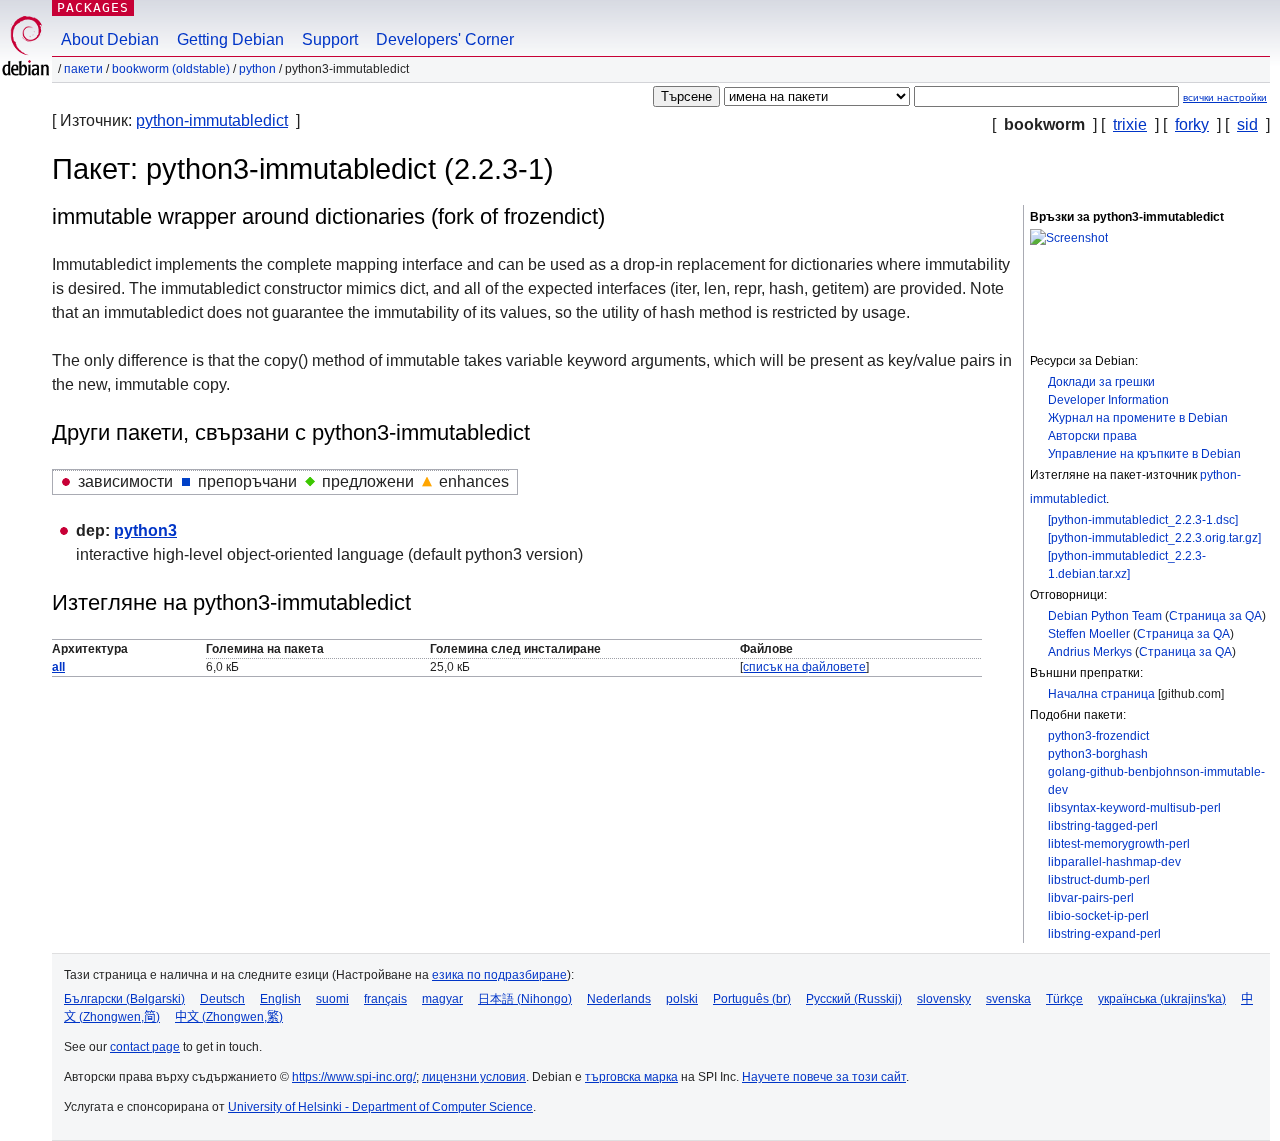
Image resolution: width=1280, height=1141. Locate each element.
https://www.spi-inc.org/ (354, 1077)
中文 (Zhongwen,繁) (229, 1017)
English (280, 999)
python (257, 69)
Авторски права (1092, 436)
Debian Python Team (1105, 616)
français (385, 999)
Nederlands (619, 999)
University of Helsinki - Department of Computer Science (380, 1107)
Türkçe (1064, 999)
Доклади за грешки (1101, 382)
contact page (145, 1047)
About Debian (110, 39)
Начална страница (1101, 694)
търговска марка (631, 1077)
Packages (93, 7)
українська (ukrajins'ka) (1162, 999)
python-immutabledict (212, 120)
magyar (442, 999)
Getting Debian (230, 39)
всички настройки (1225, 97)
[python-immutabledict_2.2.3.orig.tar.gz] (1154, 538)
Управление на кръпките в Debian (1144, 454)
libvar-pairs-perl (1091, 898)
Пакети (83, 69)
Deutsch (222, 999)
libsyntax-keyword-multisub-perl (1134, 808)
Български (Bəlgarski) (124, 999)
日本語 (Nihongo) (525, 999)
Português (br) (752, 999)
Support (330, 39)
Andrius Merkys (1090, 652)
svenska (1008, 999)
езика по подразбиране (499, 975)
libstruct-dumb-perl (1099, 880)
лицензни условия (474, 1077)
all (58, 667)
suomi (332, 999)
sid (1247, 124)
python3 (145, 530)
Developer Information (1108, 400)
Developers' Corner (445, 39)
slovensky (944, 999)
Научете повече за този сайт (824, 1077)
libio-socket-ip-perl (1098, 916)
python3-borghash (1098, 754)
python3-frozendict (1098, 736)
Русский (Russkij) (854, 999)
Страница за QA (1215, 616)
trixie (1130, 124)
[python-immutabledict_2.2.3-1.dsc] (1143, 520)
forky (1192, 124)
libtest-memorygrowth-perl (1119, 844)
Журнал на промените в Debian (1138, 418)
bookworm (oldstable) (171, 69)
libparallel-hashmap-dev (1114, 862)
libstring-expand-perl (1104, 934)
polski (682, 999)
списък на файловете (804, 667)
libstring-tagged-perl (1103, 826)
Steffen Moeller (1089, 634)
